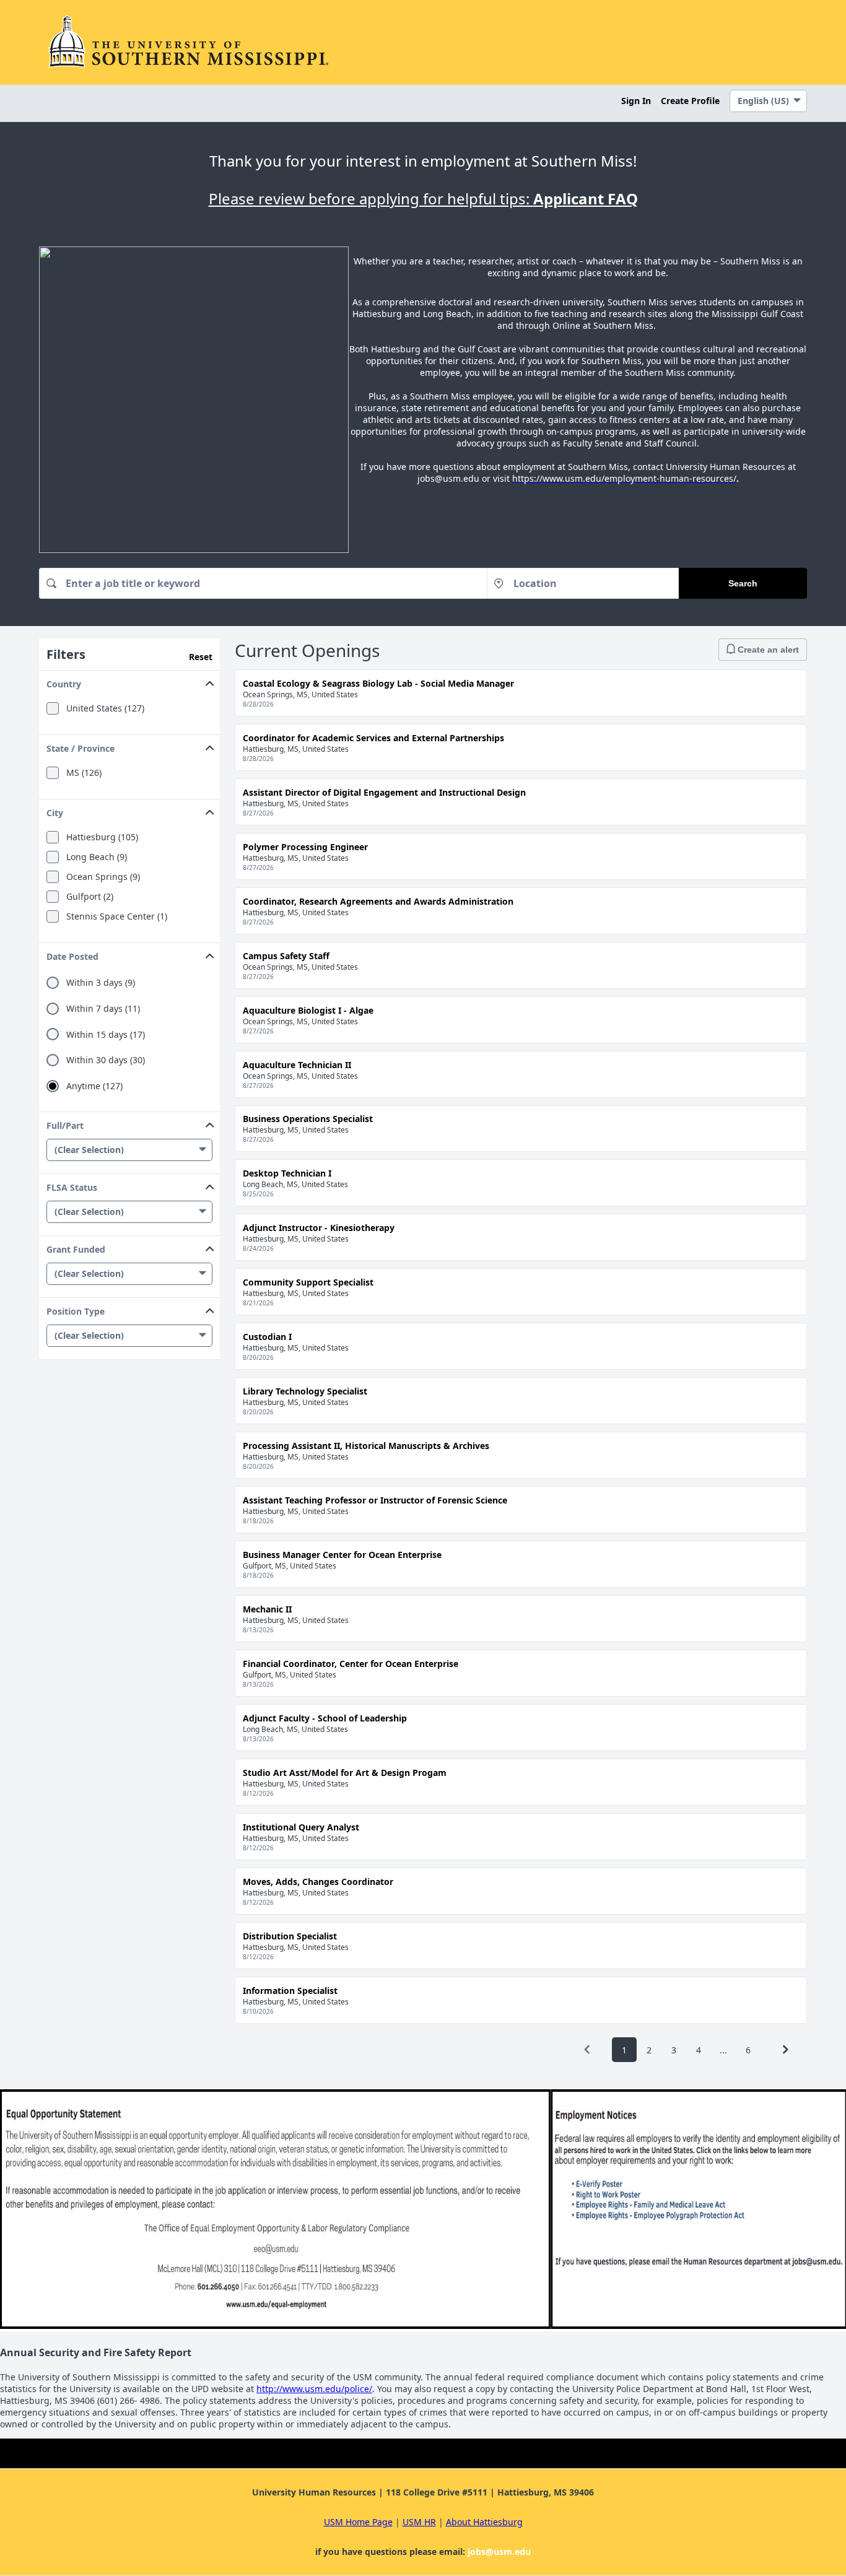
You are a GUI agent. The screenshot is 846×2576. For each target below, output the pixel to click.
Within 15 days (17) (106, 1035)
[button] (129, 681)
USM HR (419, 2522)
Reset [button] (201, 657)
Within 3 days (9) (101, 983)
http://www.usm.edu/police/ (314, 2389)
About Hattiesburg (484, 2522)
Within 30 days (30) (106, 1060)
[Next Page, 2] (785, 2050)
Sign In (636, 101)
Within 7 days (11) (103, 1009)
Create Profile (690, 101)
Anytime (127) (94, 1086)
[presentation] (587, 2050)
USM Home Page (358, 2522)
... (723, 2050)
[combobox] (263, 583)
